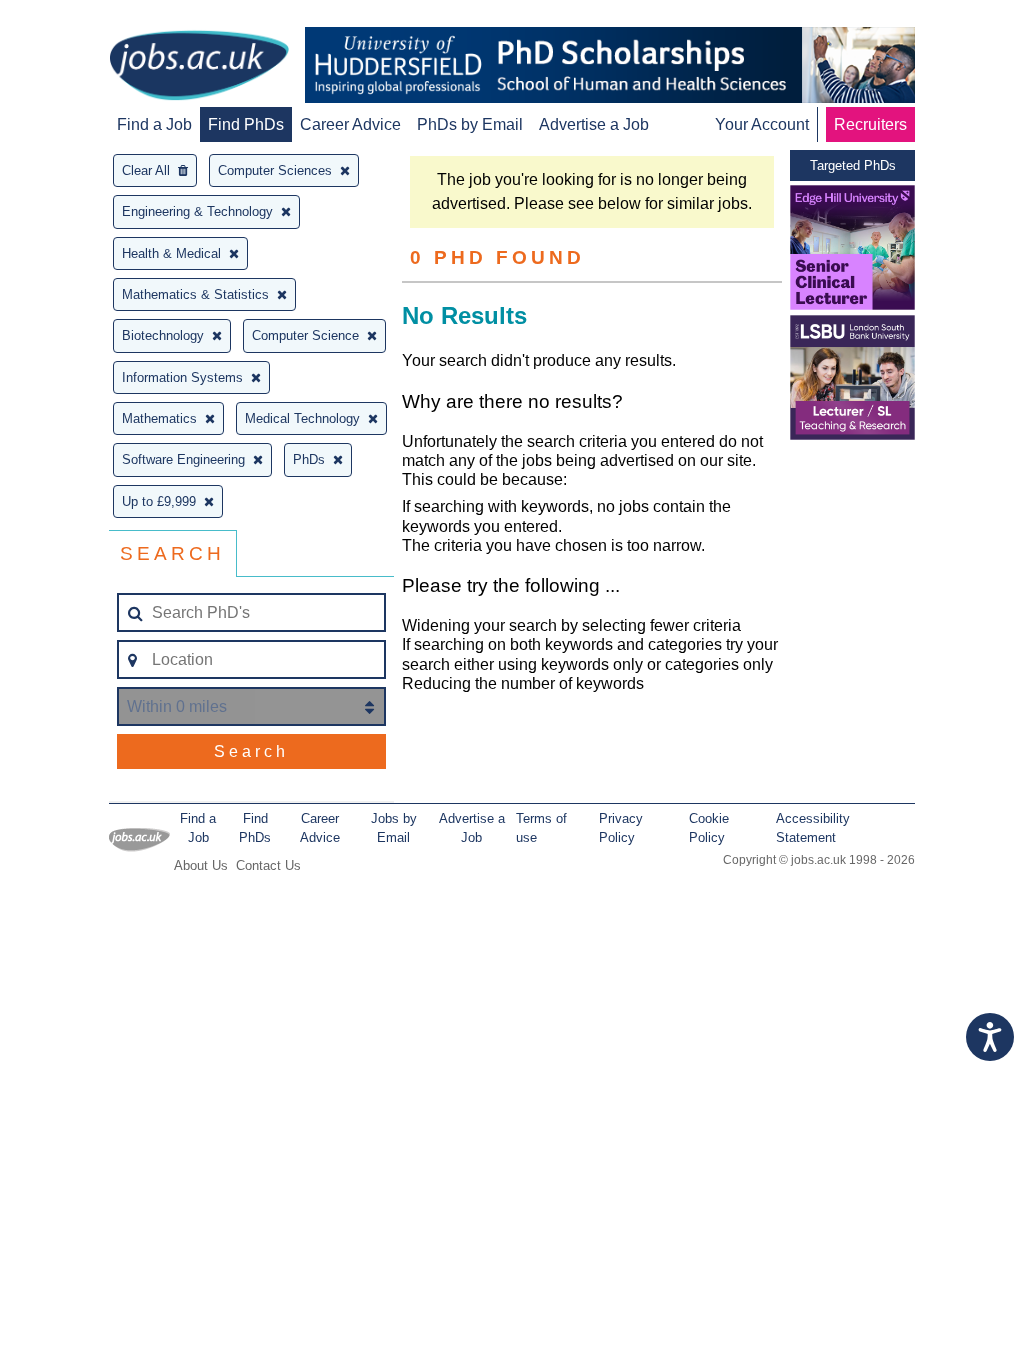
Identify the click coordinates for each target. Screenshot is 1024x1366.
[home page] (199, 67)
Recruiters (870, 124)
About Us (201, 865)
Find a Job (154, 124)
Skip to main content (80, 17)
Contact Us (268, 865)
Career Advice (350, 124)
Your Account (762, 124)
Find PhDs (246, 124)
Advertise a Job (594, 124)
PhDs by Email (470, 124)
